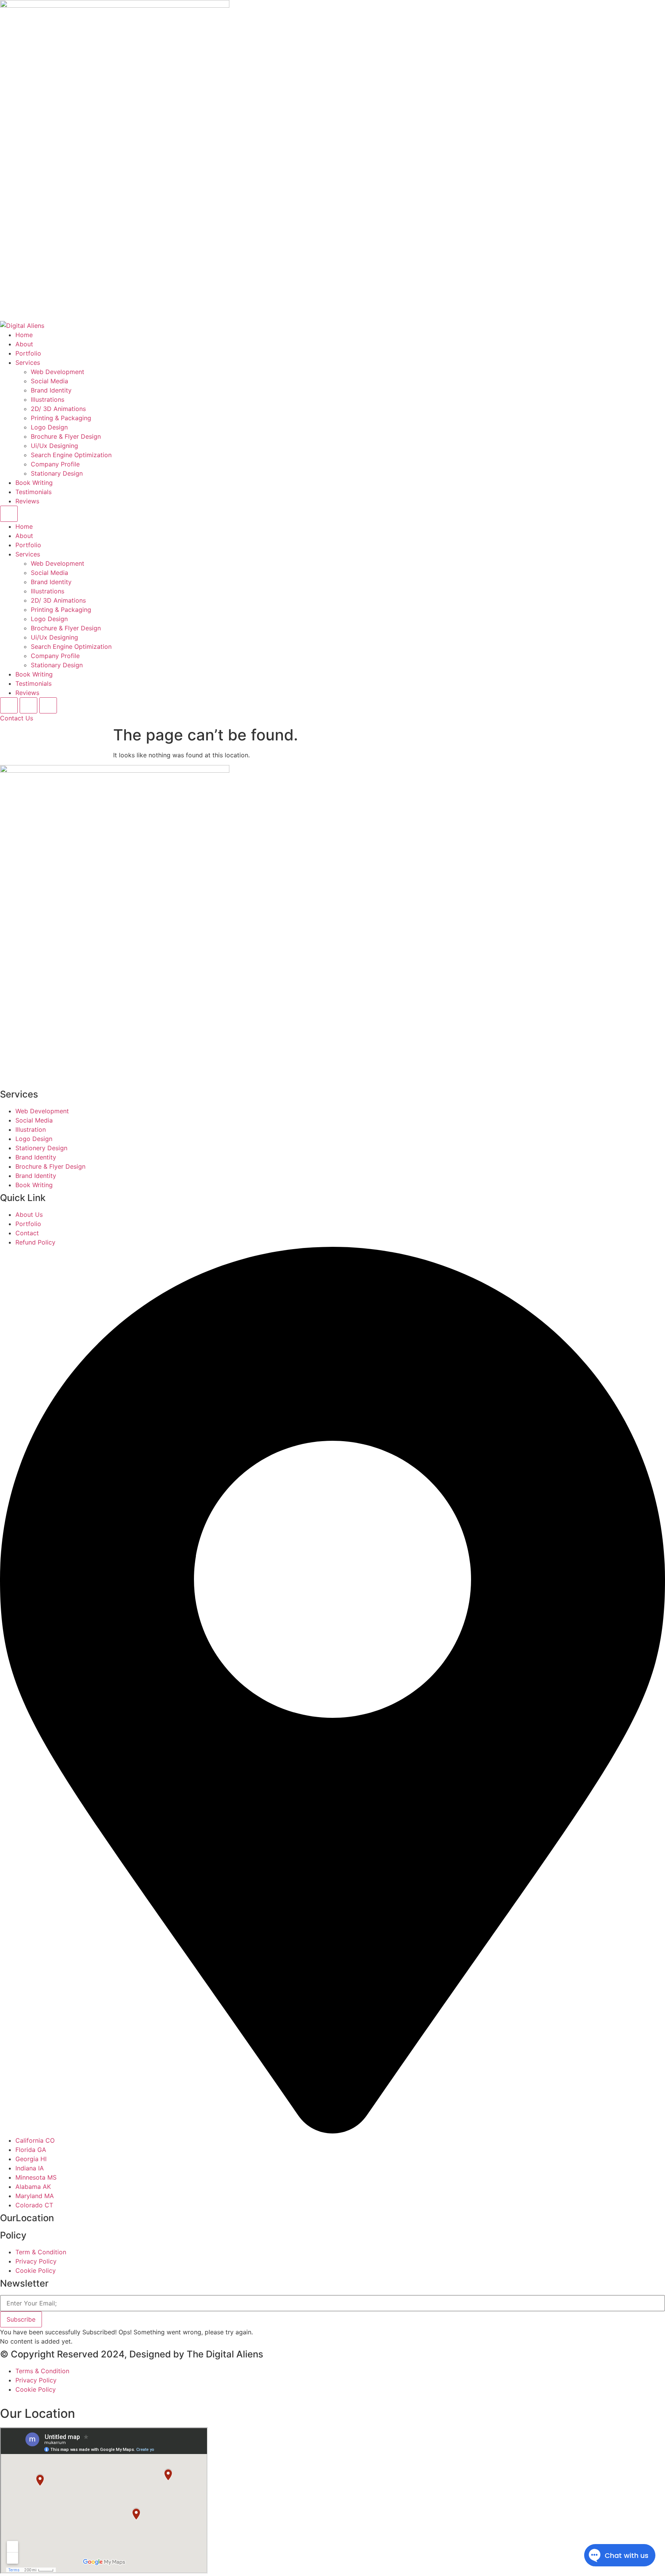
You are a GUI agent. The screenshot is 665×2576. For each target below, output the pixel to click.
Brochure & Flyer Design (66, 436)
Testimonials (33, 492)
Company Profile (55, 464)
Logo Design (49, 427)
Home (24, 335)
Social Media (49, 381)
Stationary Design (57, 473)
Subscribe (21, 2319)
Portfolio (28, 353)
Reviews (27, 501)
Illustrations (48, 399)
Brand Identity (51, 390)
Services (28, 363)
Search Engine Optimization (71, 455)
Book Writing (34, 483)
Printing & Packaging (61, 418)
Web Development (58, 372)
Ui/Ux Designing (54, 446)
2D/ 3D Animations (58, 409)
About (24, 344)
